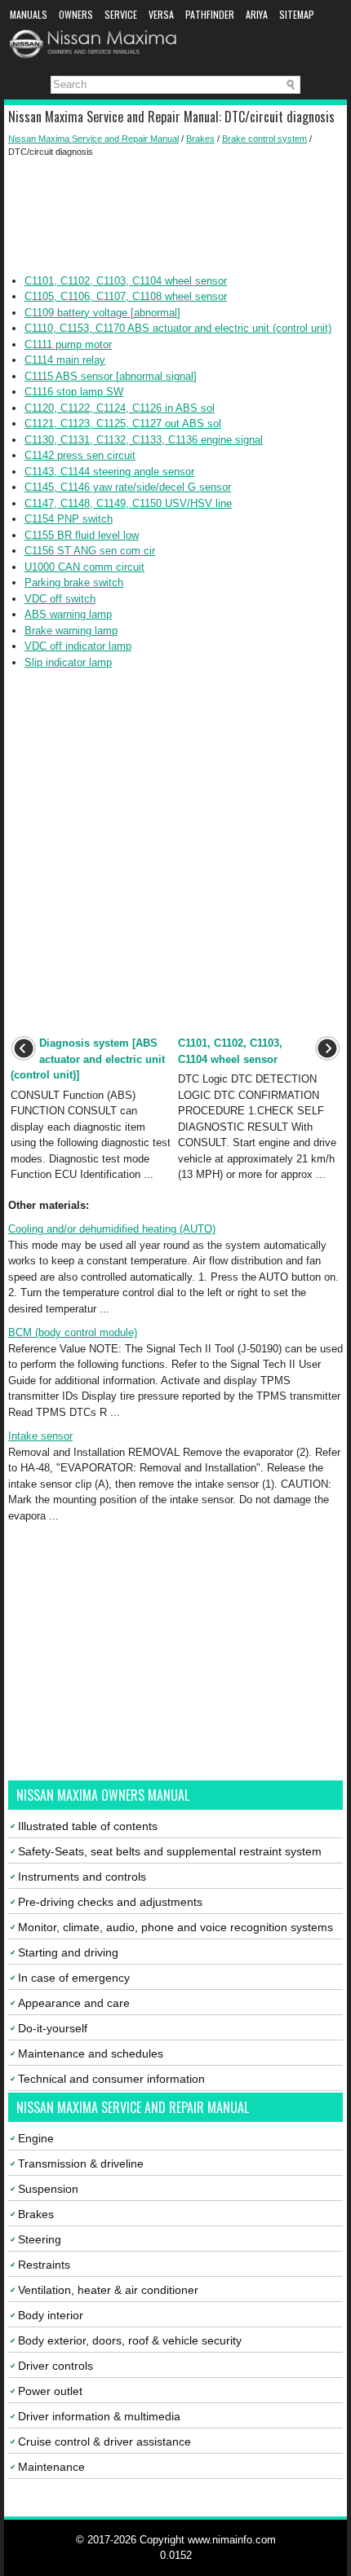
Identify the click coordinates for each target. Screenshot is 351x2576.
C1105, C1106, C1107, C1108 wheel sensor (126, 296)
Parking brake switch (74, 582)
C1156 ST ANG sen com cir (90, 551)
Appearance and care (74, 2003)
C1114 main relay (65, 360)
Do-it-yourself (53, 2028)
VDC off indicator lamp (78, 646)
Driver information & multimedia (99, 2416)
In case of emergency (74, 1978)
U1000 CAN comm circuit (84, 567)
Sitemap (297, 14)
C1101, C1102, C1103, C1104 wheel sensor (126, 281)
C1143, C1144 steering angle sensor (109, 472)
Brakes (200, 139)
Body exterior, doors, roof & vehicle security (130, 2340)
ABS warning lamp (68, 614)
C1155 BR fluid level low (82, 535)
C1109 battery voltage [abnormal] (102, 313)
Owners (76, 14)
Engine (36, 2138)
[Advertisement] (175, 216)
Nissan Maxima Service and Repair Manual (93, 139)
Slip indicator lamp (68, 662)
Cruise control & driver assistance (104, 2441)
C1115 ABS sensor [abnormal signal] (111, 376)
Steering (40, 2239)
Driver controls (56, 2366)
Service (121, 14)
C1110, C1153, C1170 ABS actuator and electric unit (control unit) (178, 328)
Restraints (44, 2265)
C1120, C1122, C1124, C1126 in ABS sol (120, 408)
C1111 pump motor (68, 344)
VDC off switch (60, 599)
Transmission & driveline (81, 2164)
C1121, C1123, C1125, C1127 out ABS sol (123, 423)
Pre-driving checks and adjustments (110, 1902)
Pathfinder (210, 14)
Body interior (51, 2315)
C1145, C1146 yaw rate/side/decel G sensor (128, 487)
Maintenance (51, 2467)
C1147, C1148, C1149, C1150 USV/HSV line (128, 503)
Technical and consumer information (111, 2079)
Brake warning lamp (71, 631)
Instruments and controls (82, 1877)
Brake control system (264, 139)
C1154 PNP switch (69, 519)
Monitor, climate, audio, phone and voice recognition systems (175, 1927)
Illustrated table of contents (88, 1826)
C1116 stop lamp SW (74, 392)
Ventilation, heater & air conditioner (108, 2290)
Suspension (48, 2189)
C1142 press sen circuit (80, 455)
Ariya (257, 14)
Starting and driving (68, 1952)
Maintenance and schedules (91, 2053)
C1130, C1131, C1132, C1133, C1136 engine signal (144, 440)
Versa (161, 14)
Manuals (29, 14)
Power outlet (50, 2391)
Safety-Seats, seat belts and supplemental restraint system (170, 1851)
